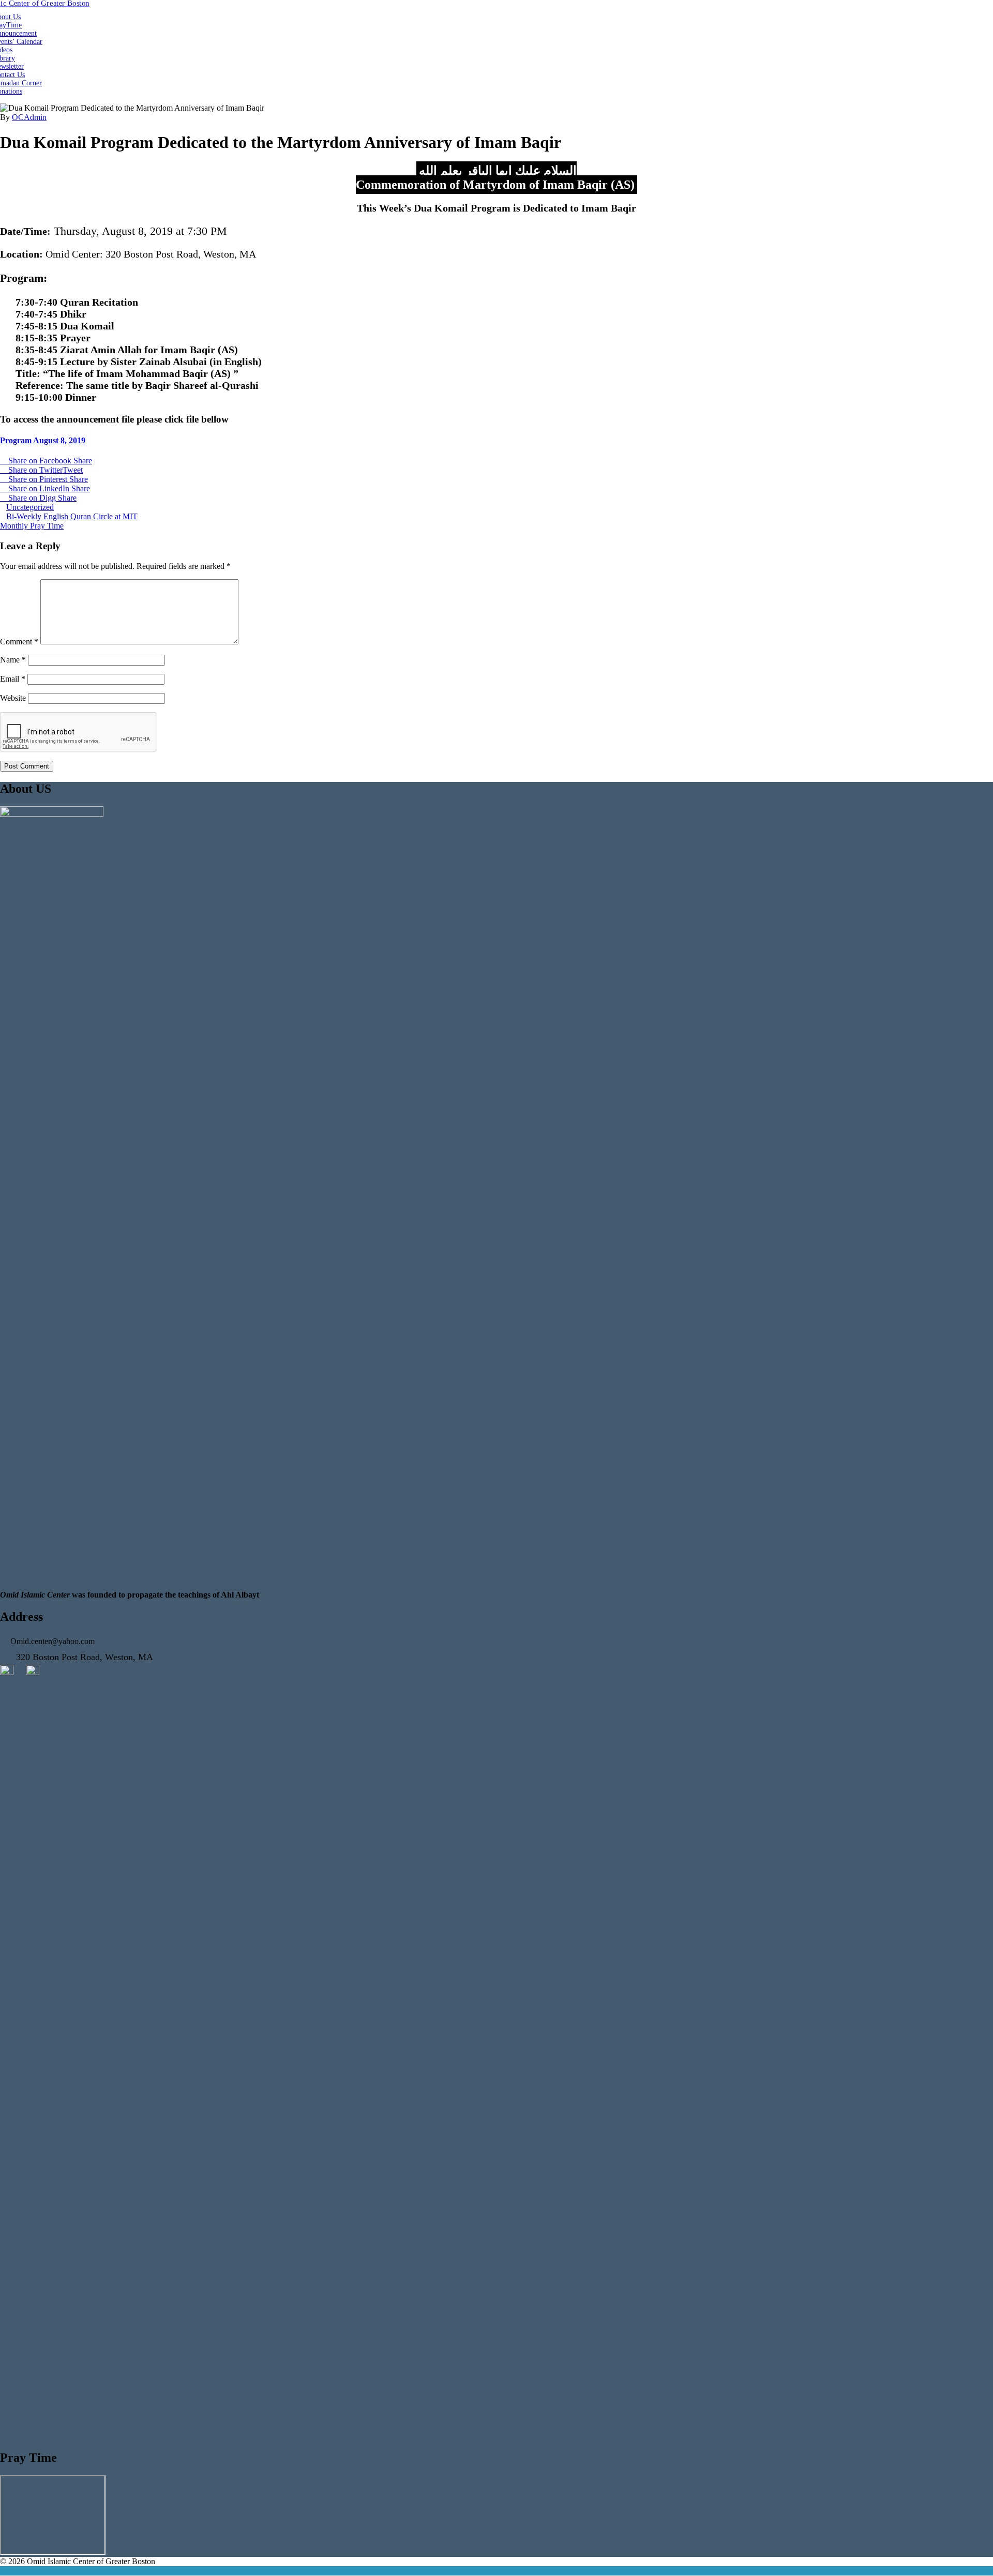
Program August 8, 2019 (43, 440)
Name (13, 660)
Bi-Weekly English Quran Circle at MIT (72, 516)
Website (13, 698)
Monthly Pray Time (32, 526)
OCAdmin (29, 117)
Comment (19, 642)
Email (13, 679)
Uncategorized (30, 507)
